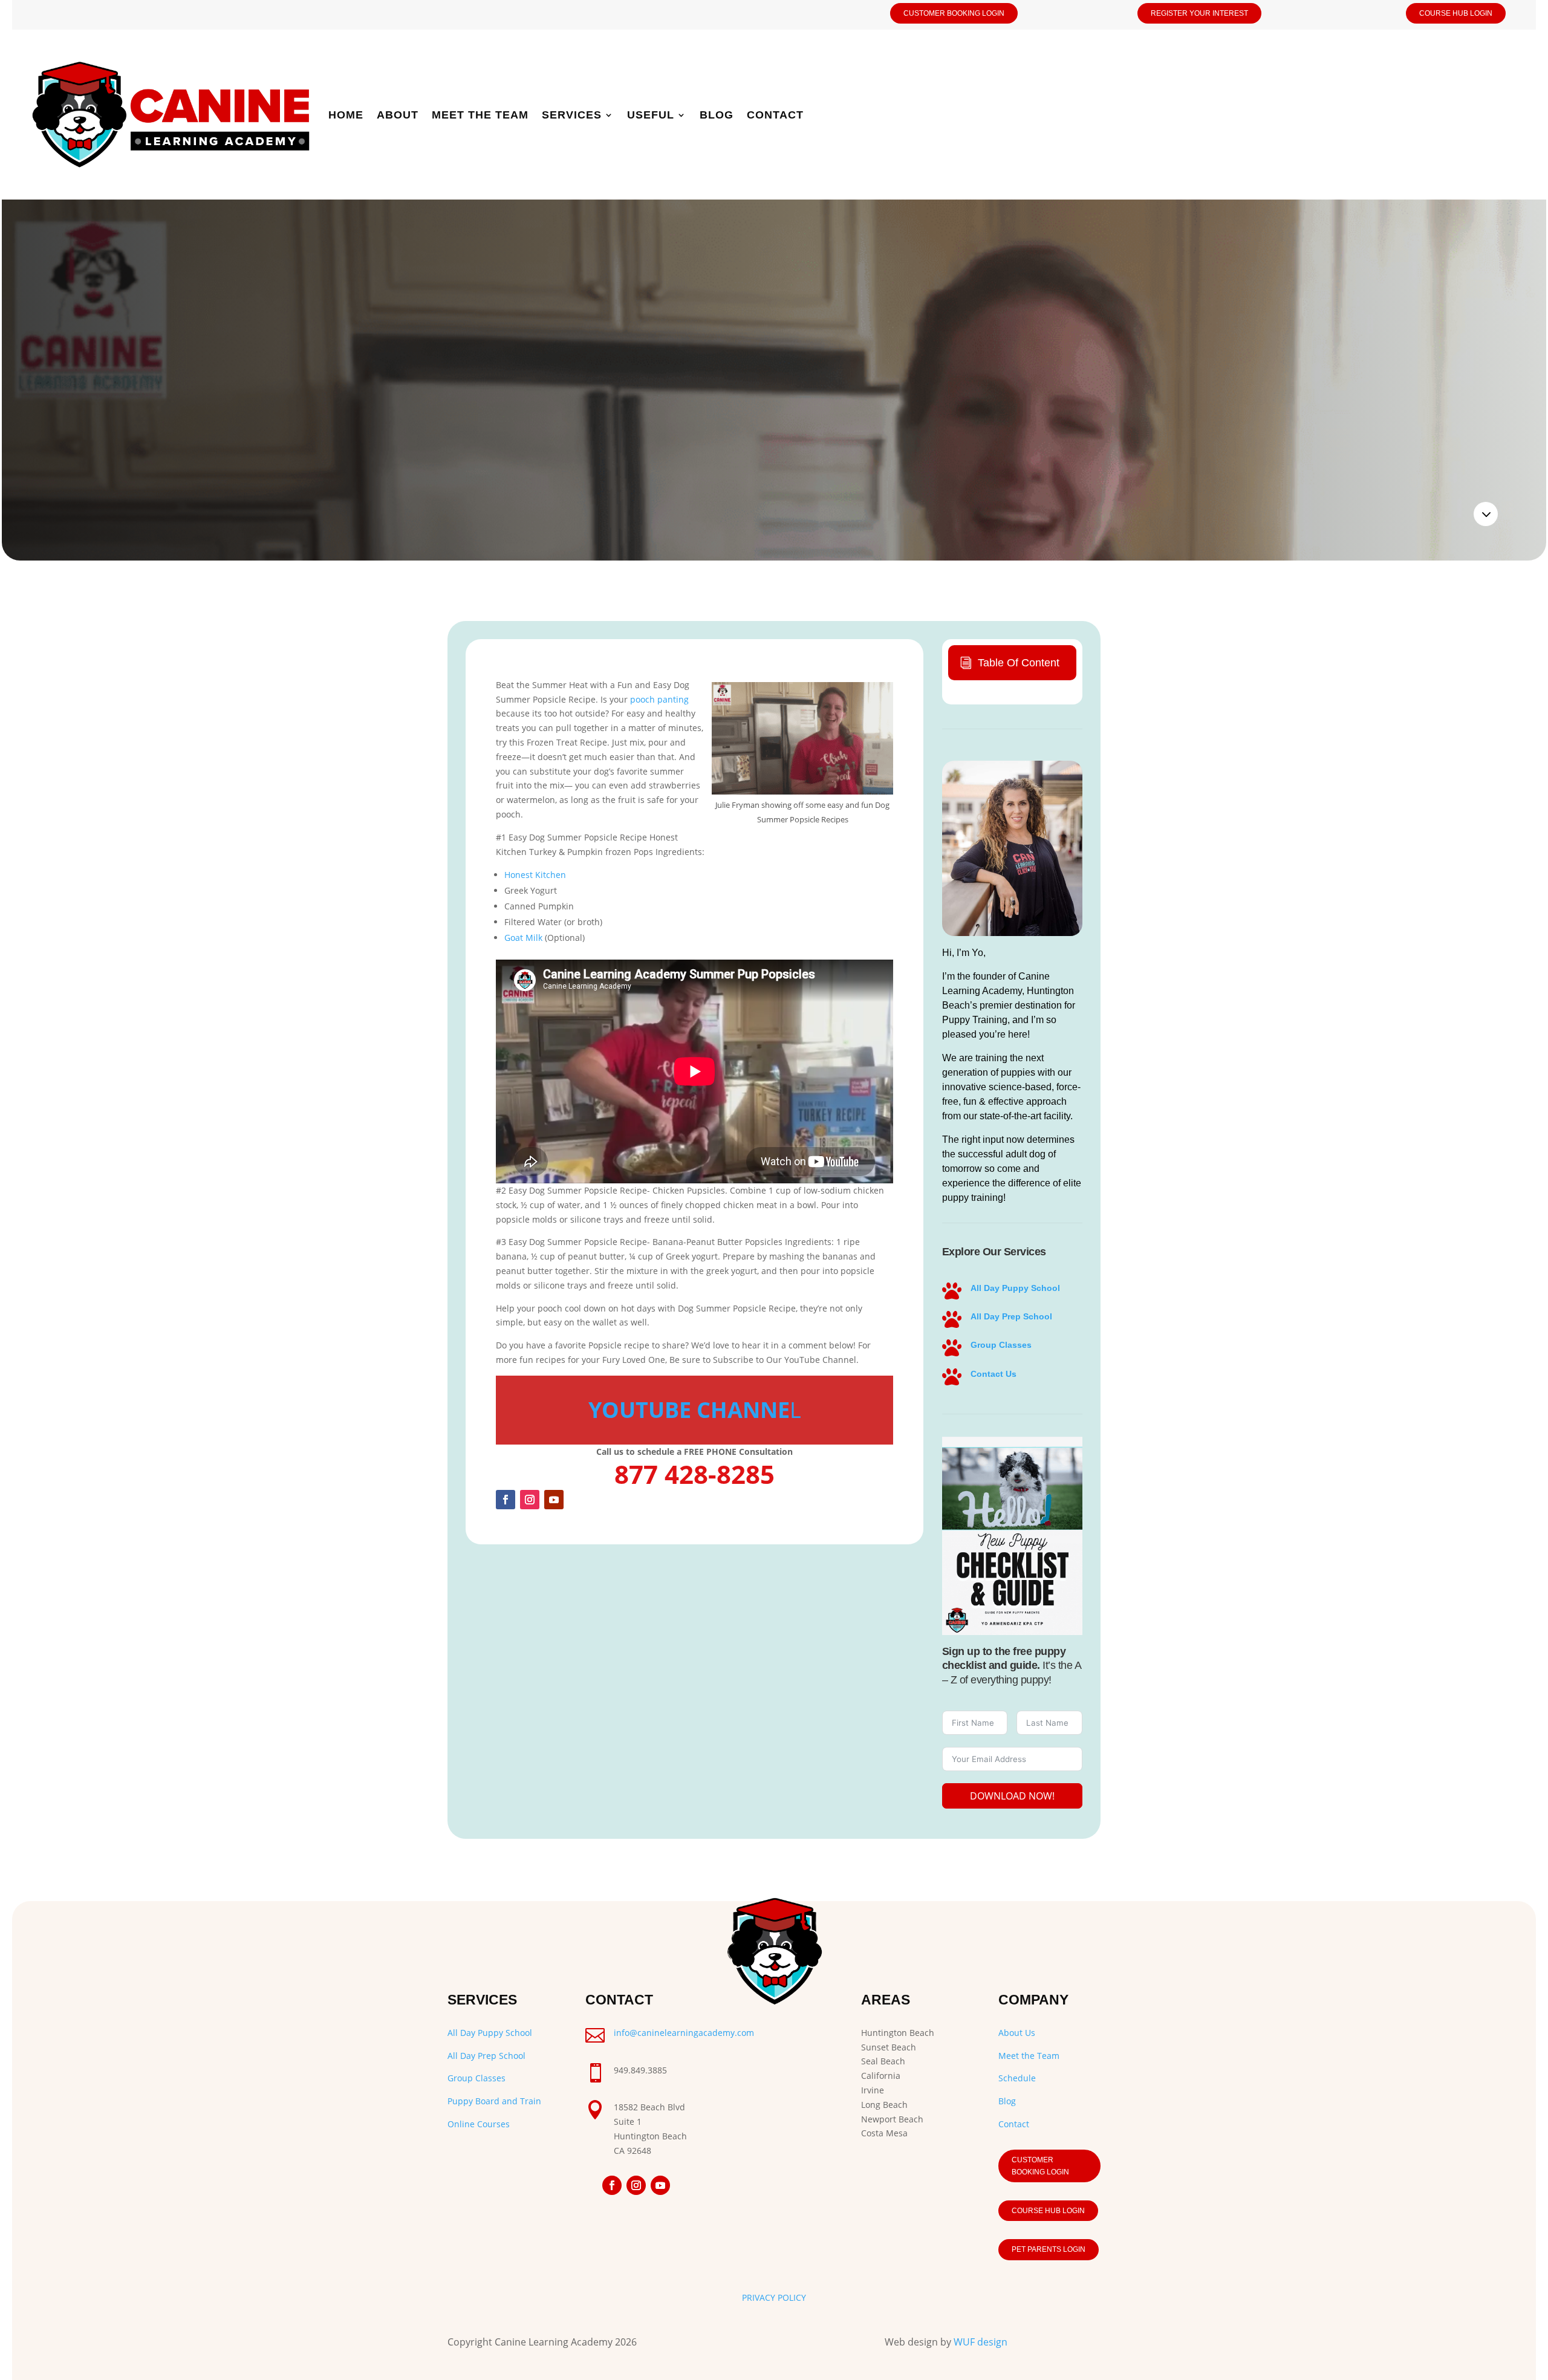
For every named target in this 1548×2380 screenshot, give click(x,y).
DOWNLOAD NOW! (1012, 1796)
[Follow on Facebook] (506, 1500)
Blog (717, 115)
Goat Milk (523, 938)
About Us (1017, 2033)
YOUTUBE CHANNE (689, 1410)
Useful (651, 115)
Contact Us (994, 1374)
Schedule (1017, 2078)
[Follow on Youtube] (554, 1500)
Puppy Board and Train (494, 2101)
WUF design (981, 2342)
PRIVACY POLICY (774, 2297)
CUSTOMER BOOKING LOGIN (954, 13)
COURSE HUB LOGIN (1456, 13)
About (398, 115)
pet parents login (1049, 2249)
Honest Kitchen (535, 875)
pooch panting (659, 699)
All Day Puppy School (1015, 1288)
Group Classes (1001, 1345)
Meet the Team (480, 115)
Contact (775, 115)
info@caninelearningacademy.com (684, 2033)
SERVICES (572, 115)
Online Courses (479, 2124)
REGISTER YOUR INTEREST (1199, 13)
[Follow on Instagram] (530, 1500)
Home (346, 115)
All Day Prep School (1011, 1316)
